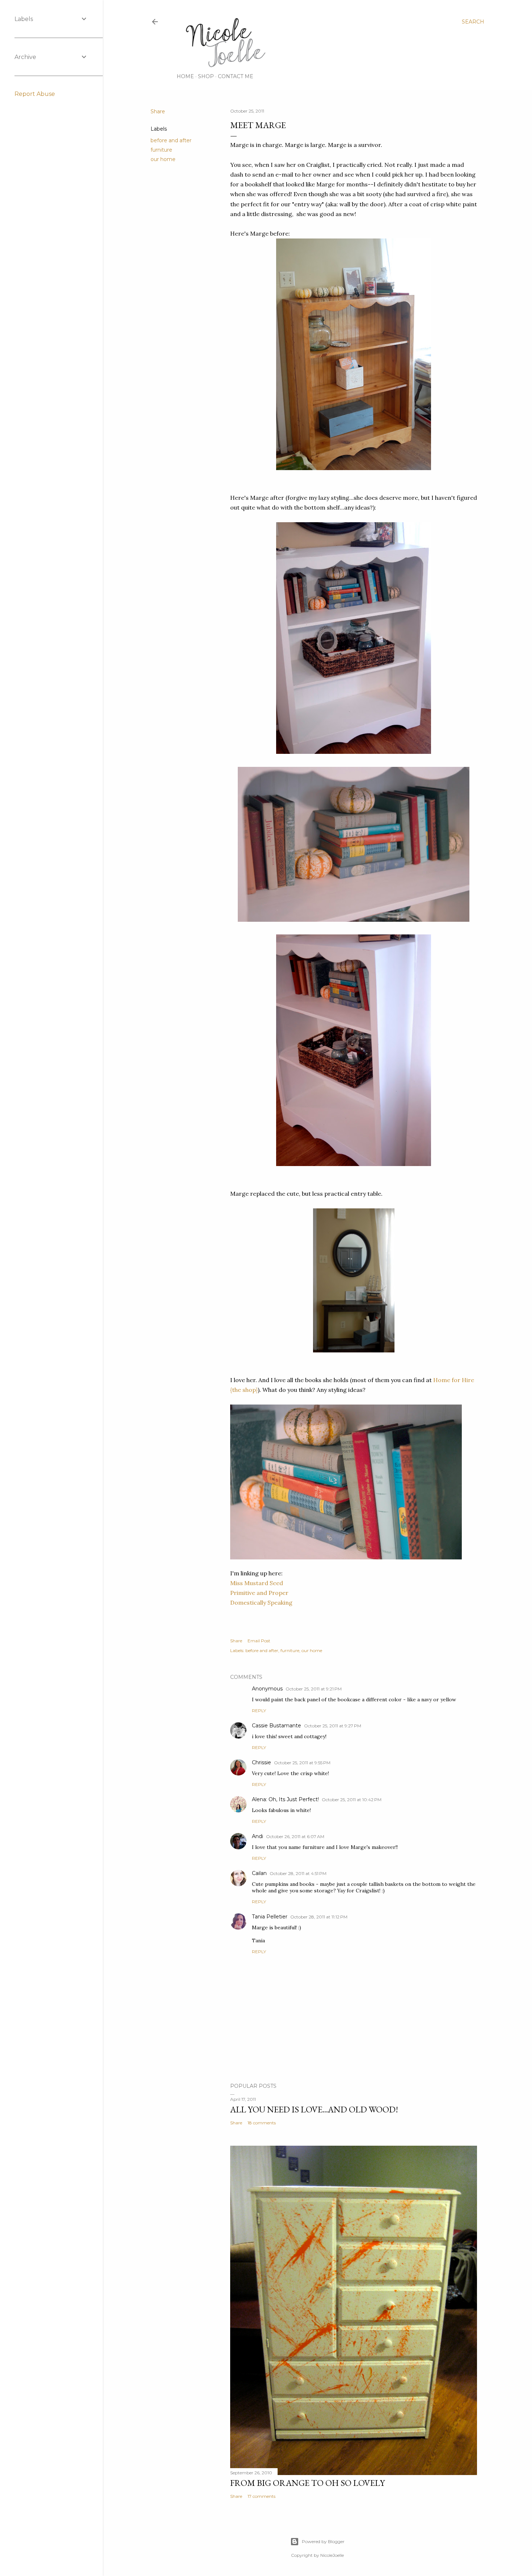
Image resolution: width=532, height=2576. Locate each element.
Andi (257, 1836)
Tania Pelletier (270, 1917)
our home (163, 159)
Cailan (259, 1873)
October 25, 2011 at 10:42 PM (352, 1800)
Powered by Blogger (323, 2541)
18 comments (262, 2123)
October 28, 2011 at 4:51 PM (298, 1873)
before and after (171, 140)
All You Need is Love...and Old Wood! (314, 2109)
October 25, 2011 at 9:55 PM (302, 1763)
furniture (161, 150)
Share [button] (158, 111)
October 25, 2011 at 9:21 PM (314, 1689)
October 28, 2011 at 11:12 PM (319, 1917)
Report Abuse (35, 94)
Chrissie (261, 1762)
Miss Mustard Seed (257, 1583)
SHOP (206, 76)
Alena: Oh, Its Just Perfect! (285, 1799)
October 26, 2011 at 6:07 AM (295, 1836)
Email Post (259, 1641)
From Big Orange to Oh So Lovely (307, 2483)
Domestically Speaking (261, 1602)
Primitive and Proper (259, 1593)
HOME (185, 76)
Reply (259, 1711)
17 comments (261, 2496)
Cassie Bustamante (276, 1726)
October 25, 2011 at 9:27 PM (333, 1726)
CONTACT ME (236, 76)
